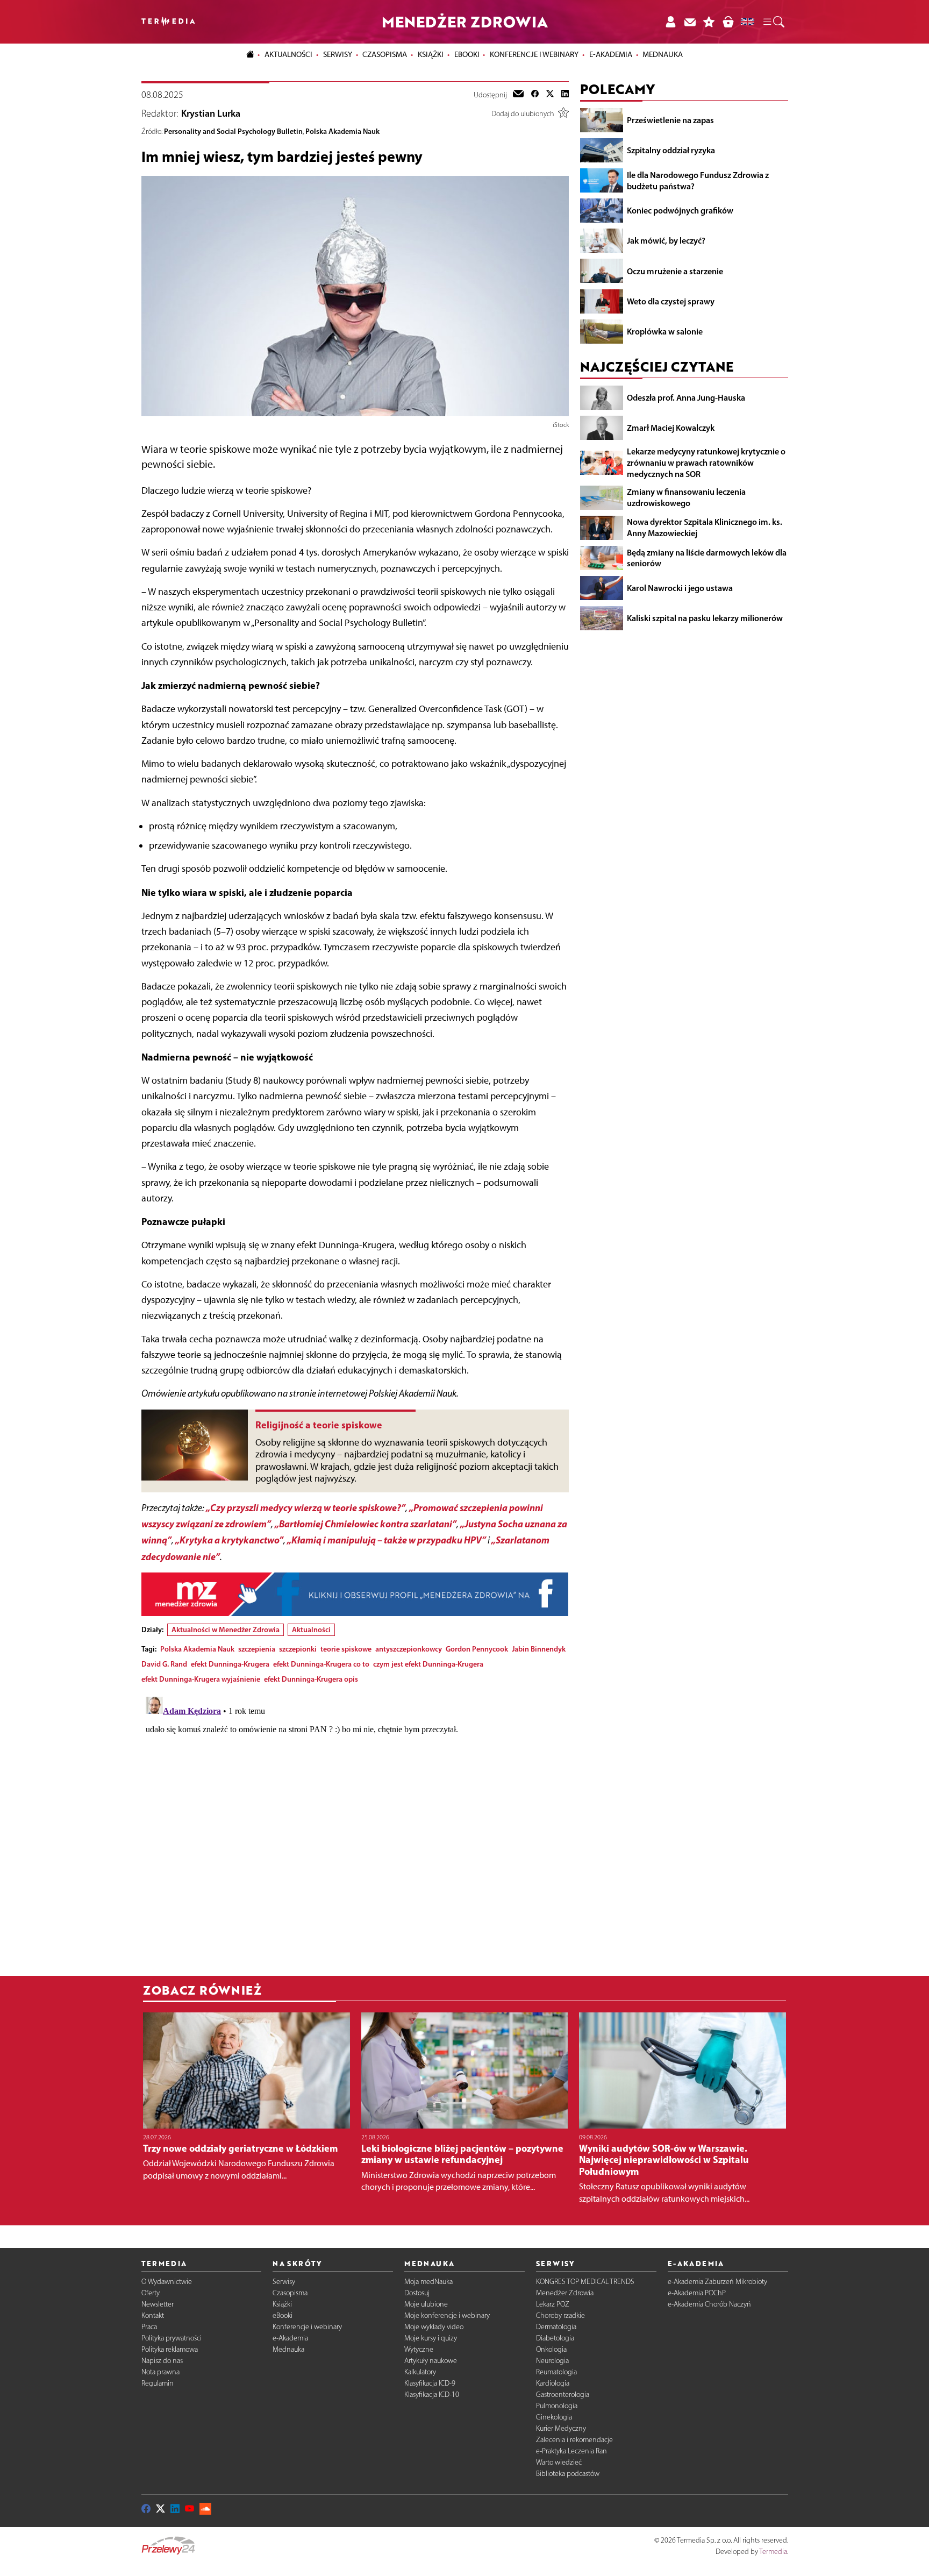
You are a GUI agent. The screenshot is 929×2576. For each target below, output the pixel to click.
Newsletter (158, 2304)
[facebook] (535, 95)
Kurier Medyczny (561, 2428)
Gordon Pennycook (477, 1649)
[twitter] (550, 95)
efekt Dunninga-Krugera (230, 1664)
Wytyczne (419, 2349)
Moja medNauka (428, 2282)
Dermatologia (556, 2327)
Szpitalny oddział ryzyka (671, 150)
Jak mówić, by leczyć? (666, 240)
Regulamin (158, 2383)
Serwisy (284, 2282)
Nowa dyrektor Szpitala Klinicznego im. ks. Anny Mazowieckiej (705, 527)
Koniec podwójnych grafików (680, 210)
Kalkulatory (420, 2372)
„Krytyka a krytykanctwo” (229, 1540)
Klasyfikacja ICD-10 (432, 2394)
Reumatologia (556, 2372)
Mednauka (288, 2349)
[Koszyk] (728, 22)
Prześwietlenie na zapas (670, 120)
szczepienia (257, 1649)
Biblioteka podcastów (568, 2474)
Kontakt (153, 2315)
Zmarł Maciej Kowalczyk (671, 428)
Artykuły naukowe (431, 2361)
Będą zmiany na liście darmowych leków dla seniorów (707, 557)
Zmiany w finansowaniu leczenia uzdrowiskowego (686, 497)
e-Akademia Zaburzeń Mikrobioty (717, 2282)
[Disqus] (355, 1827)
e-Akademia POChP (697, 2293)
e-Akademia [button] (611, 54)
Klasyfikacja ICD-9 (430, 2383)
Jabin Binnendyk (539, 1649)
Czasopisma (290, 2293)
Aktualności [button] (288, 54)
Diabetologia (555, 2338)
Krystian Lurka (211, 113)
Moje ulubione (426, 2304)
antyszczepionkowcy (409, 1649)
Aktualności (311, 1629)
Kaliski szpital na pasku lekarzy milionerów (705, 618)
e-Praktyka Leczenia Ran (571, 2451)
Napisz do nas (162, 2361)
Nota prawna (160, 2372)
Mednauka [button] (663, 54)
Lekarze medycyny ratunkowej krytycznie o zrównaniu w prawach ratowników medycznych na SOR (706, 462)
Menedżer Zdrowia (565, 2293)
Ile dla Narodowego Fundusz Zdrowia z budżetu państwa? (698, 180)
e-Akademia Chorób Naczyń (709, 2304)
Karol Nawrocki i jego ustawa (680, 588)
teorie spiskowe (346, 1649)
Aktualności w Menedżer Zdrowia (226, 1629)
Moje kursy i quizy (431, 2338)
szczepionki (298, 1649)
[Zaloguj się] (670, 22)
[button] (773, 22)
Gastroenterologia (563, 2394)
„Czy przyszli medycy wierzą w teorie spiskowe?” (306, 1508)
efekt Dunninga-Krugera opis (311, 1679)
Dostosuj (417, 2293)
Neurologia (552, 2361)
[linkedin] (565, 95)
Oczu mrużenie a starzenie (675, 271)
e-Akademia (290, 2338)
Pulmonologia (557, 2406)
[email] (518, 95)
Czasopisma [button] (385, 54)
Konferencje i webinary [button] (534, 54)
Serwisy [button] (338, 54)
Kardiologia (553, 2383)
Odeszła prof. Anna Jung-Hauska (686, 397)
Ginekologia (554, 2417)
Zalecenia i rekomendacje (574, 2440)
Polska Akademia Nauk (342, 131)
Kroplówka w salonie (665, 331)
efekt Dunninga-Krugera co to (321, 1664)
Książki (431, 54)
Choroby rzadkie (560, 2315)
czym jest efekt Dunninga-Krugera (428, 1664)
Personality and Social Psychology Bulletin (233, 131)
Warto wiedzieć (559, 2462)
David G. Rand (164, 1664)
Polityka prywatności (171, 2338)
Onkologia (551, 2349)
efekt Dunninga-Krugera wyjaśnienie (201, 1679)
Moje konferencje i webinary (447, 2315)
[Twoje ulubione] (709, 22)
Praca (149, 2327)
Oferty (151, 2293)
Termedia (773, 2552)
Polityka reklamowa (170, 2349)
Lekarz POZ (553, 2304)
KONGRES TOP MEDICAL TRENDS (585, 2282)
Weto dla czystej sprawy (671, 301)
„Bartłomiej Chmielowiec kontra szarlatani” (366, 1524)
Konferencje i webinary (307, 2327)
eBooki (467, 54)
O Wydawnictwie (167, 2282)
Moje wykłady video (434, 2327)
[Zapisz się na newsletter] (690, 22)
